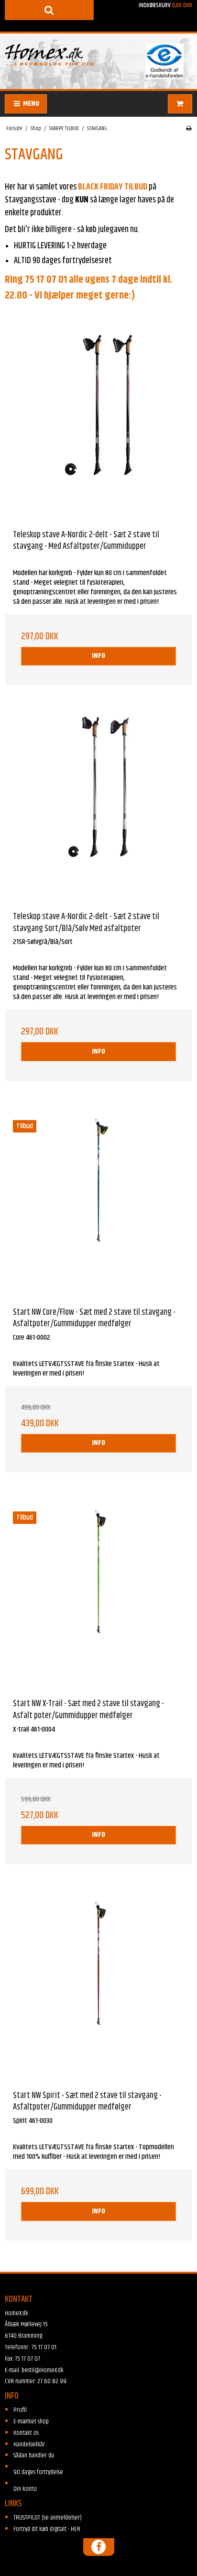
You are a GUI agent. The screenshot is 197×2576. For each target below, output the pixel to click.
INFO (98, 656)
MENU (30, 104)
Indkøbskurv (165, 5)
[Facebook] (98, 2547)
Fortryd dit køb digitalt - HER (47, 2529)
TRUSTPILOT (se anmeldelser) (48, 2518)
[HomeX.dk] (49, 55)
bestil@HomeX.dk (43, 2370)
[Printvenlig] (189, 129)
